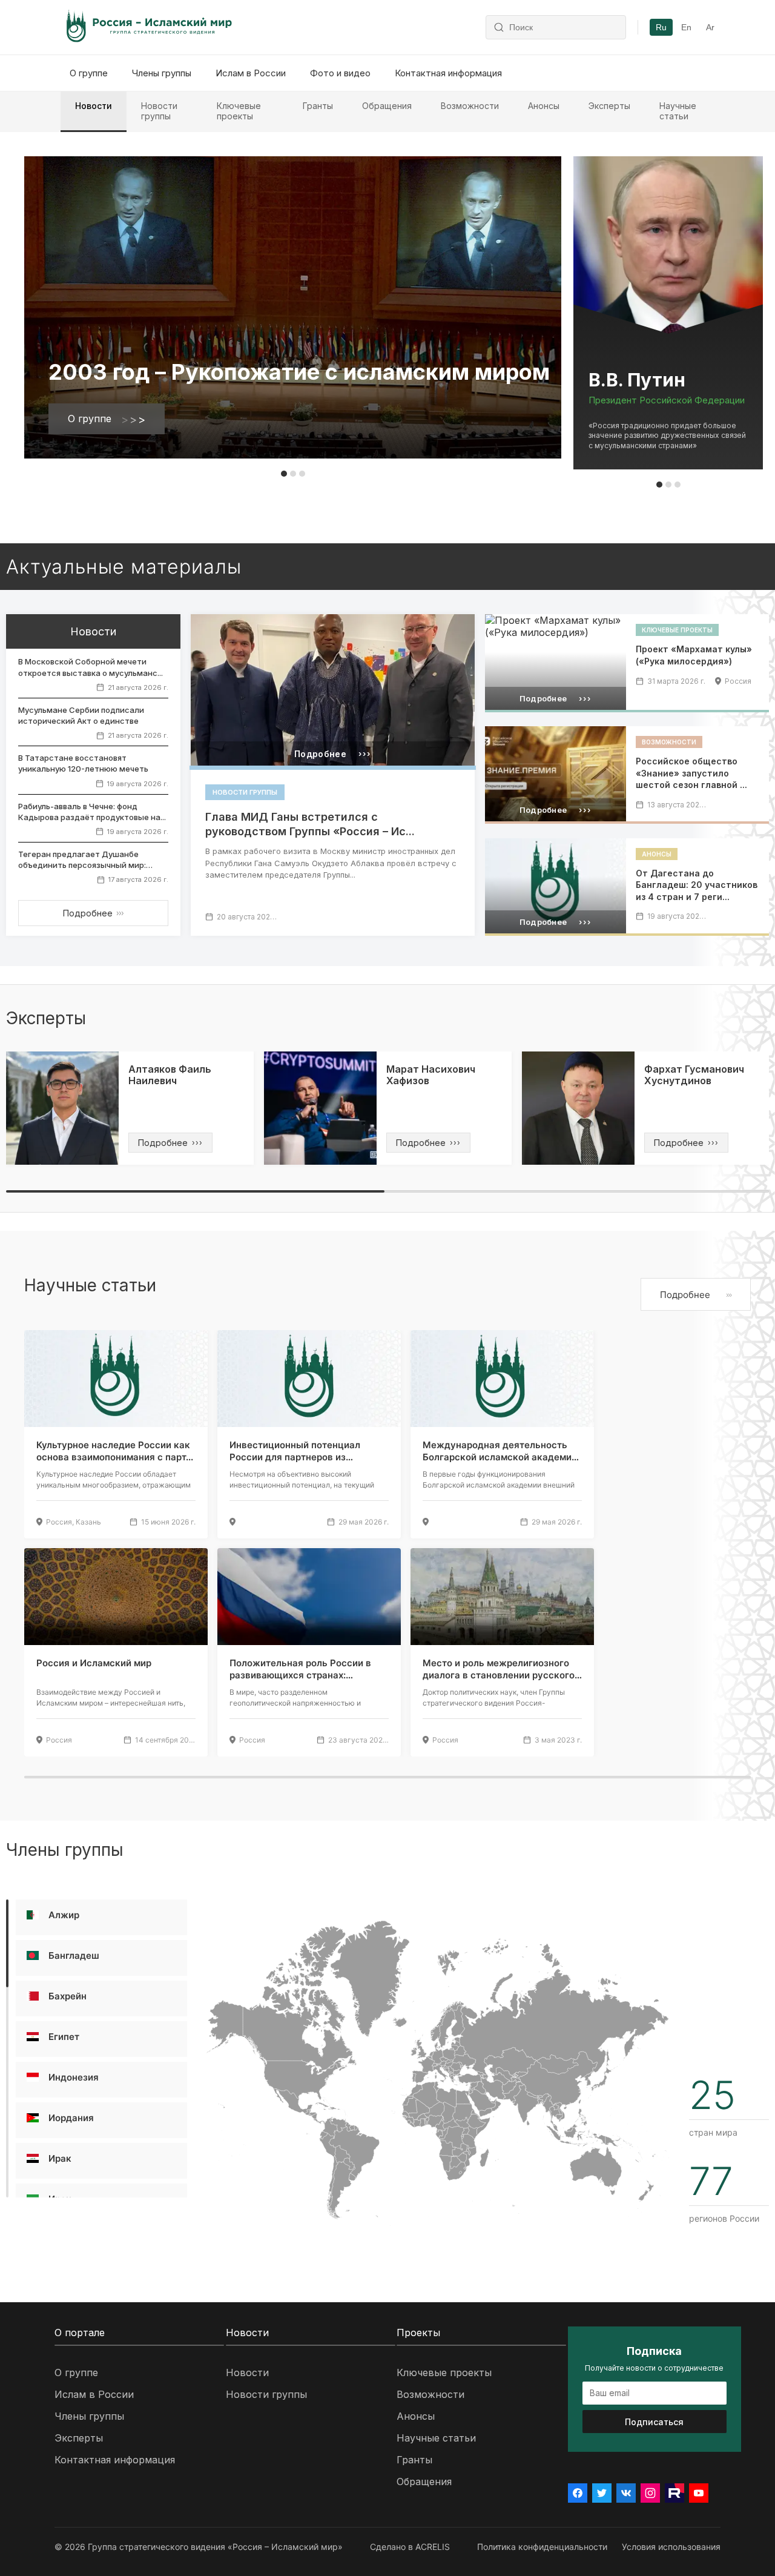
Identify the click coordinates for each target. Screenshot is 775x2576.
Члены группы (162, 73)
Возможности (470, 106)
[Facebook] (578, 2493)
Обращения (387, 106)
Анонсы (544, 106)
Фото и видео (340, 73)
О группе (89, 73)
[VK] (626, 2493)
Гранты (318, 106)
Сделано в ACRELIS (410, 2547)
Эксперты (609, 106)
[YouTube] (699, 2493)
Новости (94, 106)
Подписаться (654, 2422)
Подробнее (93, 913)
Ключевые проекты (239, 111)
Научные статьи (678, 111)
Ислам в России (251, 73)
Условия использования (671, 2547)
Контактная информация (448, 73)
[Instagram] (650, 2493)
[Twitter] (602, 2493)
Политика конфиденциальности (542, 2547)
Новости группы (159, 111)
